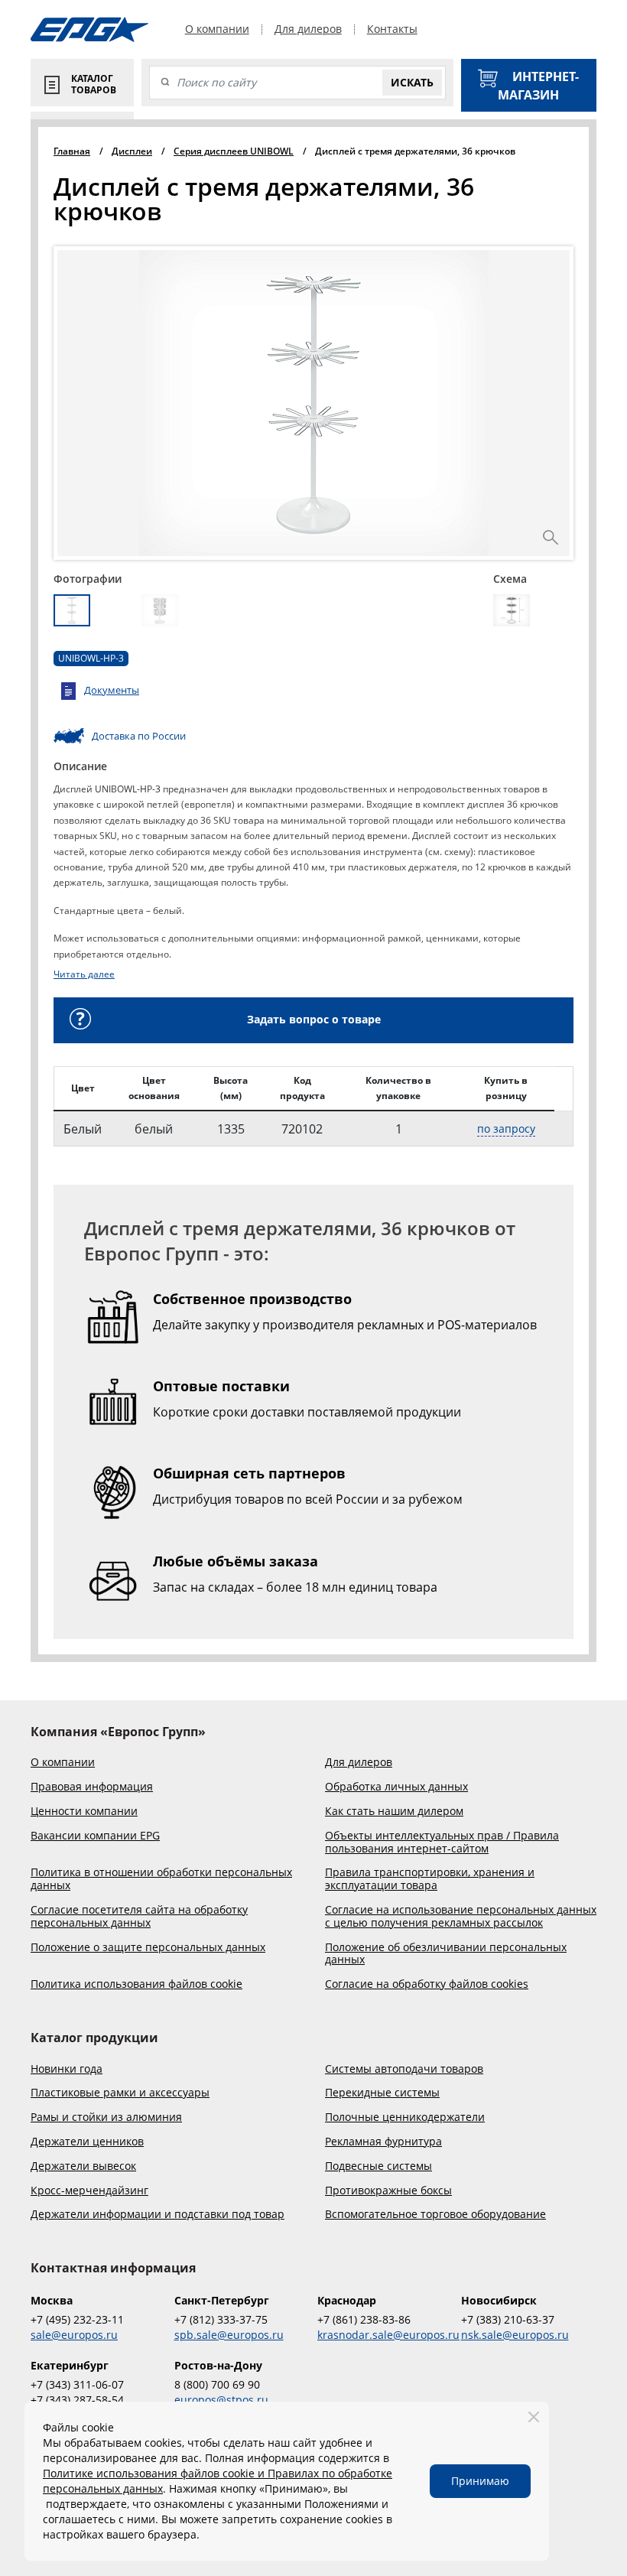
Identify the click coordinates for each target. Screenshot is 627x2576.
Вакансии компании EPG (95, 1836)
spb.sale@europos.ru (229, 2335)
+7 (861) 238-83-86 (364, 2319)
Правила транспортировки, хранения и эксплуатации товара (430, 1879)
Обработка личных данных (396, 1787)
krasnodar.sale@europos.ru (385, 2335)
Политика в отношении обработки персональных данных (161, 1879)
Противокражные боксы (388, 2191)
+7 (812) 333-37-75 (221, 2319)
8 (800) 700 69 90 (217, 2384)
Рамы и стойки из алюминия (106, 2117)
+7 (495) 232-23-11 (77, 2319)
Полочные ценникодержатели (405, 2117)
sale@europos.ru (74, 2335)
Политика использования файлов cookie (136, 1984)
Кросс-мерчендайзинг (89, 2191)
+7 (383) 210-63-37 (508, 2319)
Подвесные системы (378, 2166)
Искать (412, 82)
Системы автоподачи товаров (404, 2069)
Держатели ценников (87, 2142)
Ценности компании (84, 1812)
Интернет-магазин (538, 86)
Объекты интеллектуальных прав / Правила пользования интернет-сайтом (442, 1843)
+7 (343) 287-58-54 (77, 2400)
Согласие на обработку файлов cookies (427, 1984)
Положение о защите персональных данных (148, 1948)
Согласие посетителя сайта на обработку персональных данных (139, 1917)
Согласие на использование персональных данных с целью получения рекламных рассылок (461, 1917)
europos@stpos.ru (221, 2400)
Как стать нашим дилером (394, 1812)
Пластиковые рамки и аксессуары (120, 2093)
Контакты (392, 29)
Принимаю (480, 2481)
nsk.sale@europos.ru (515, 2335)
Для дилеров (308, 29)
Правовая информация (92, 1787)
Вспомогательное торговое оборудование (435, 2215)
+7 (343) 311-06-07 (77, 2384)
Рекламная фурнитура (383, 2142)
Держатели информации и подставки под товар (158, 2215)
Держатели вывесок (83, 2166)
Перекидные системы (382, 2093)
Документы (112, 690)
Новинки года (67, 2069)
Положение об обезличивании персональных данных (446, 1954)
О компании (217, 29)
